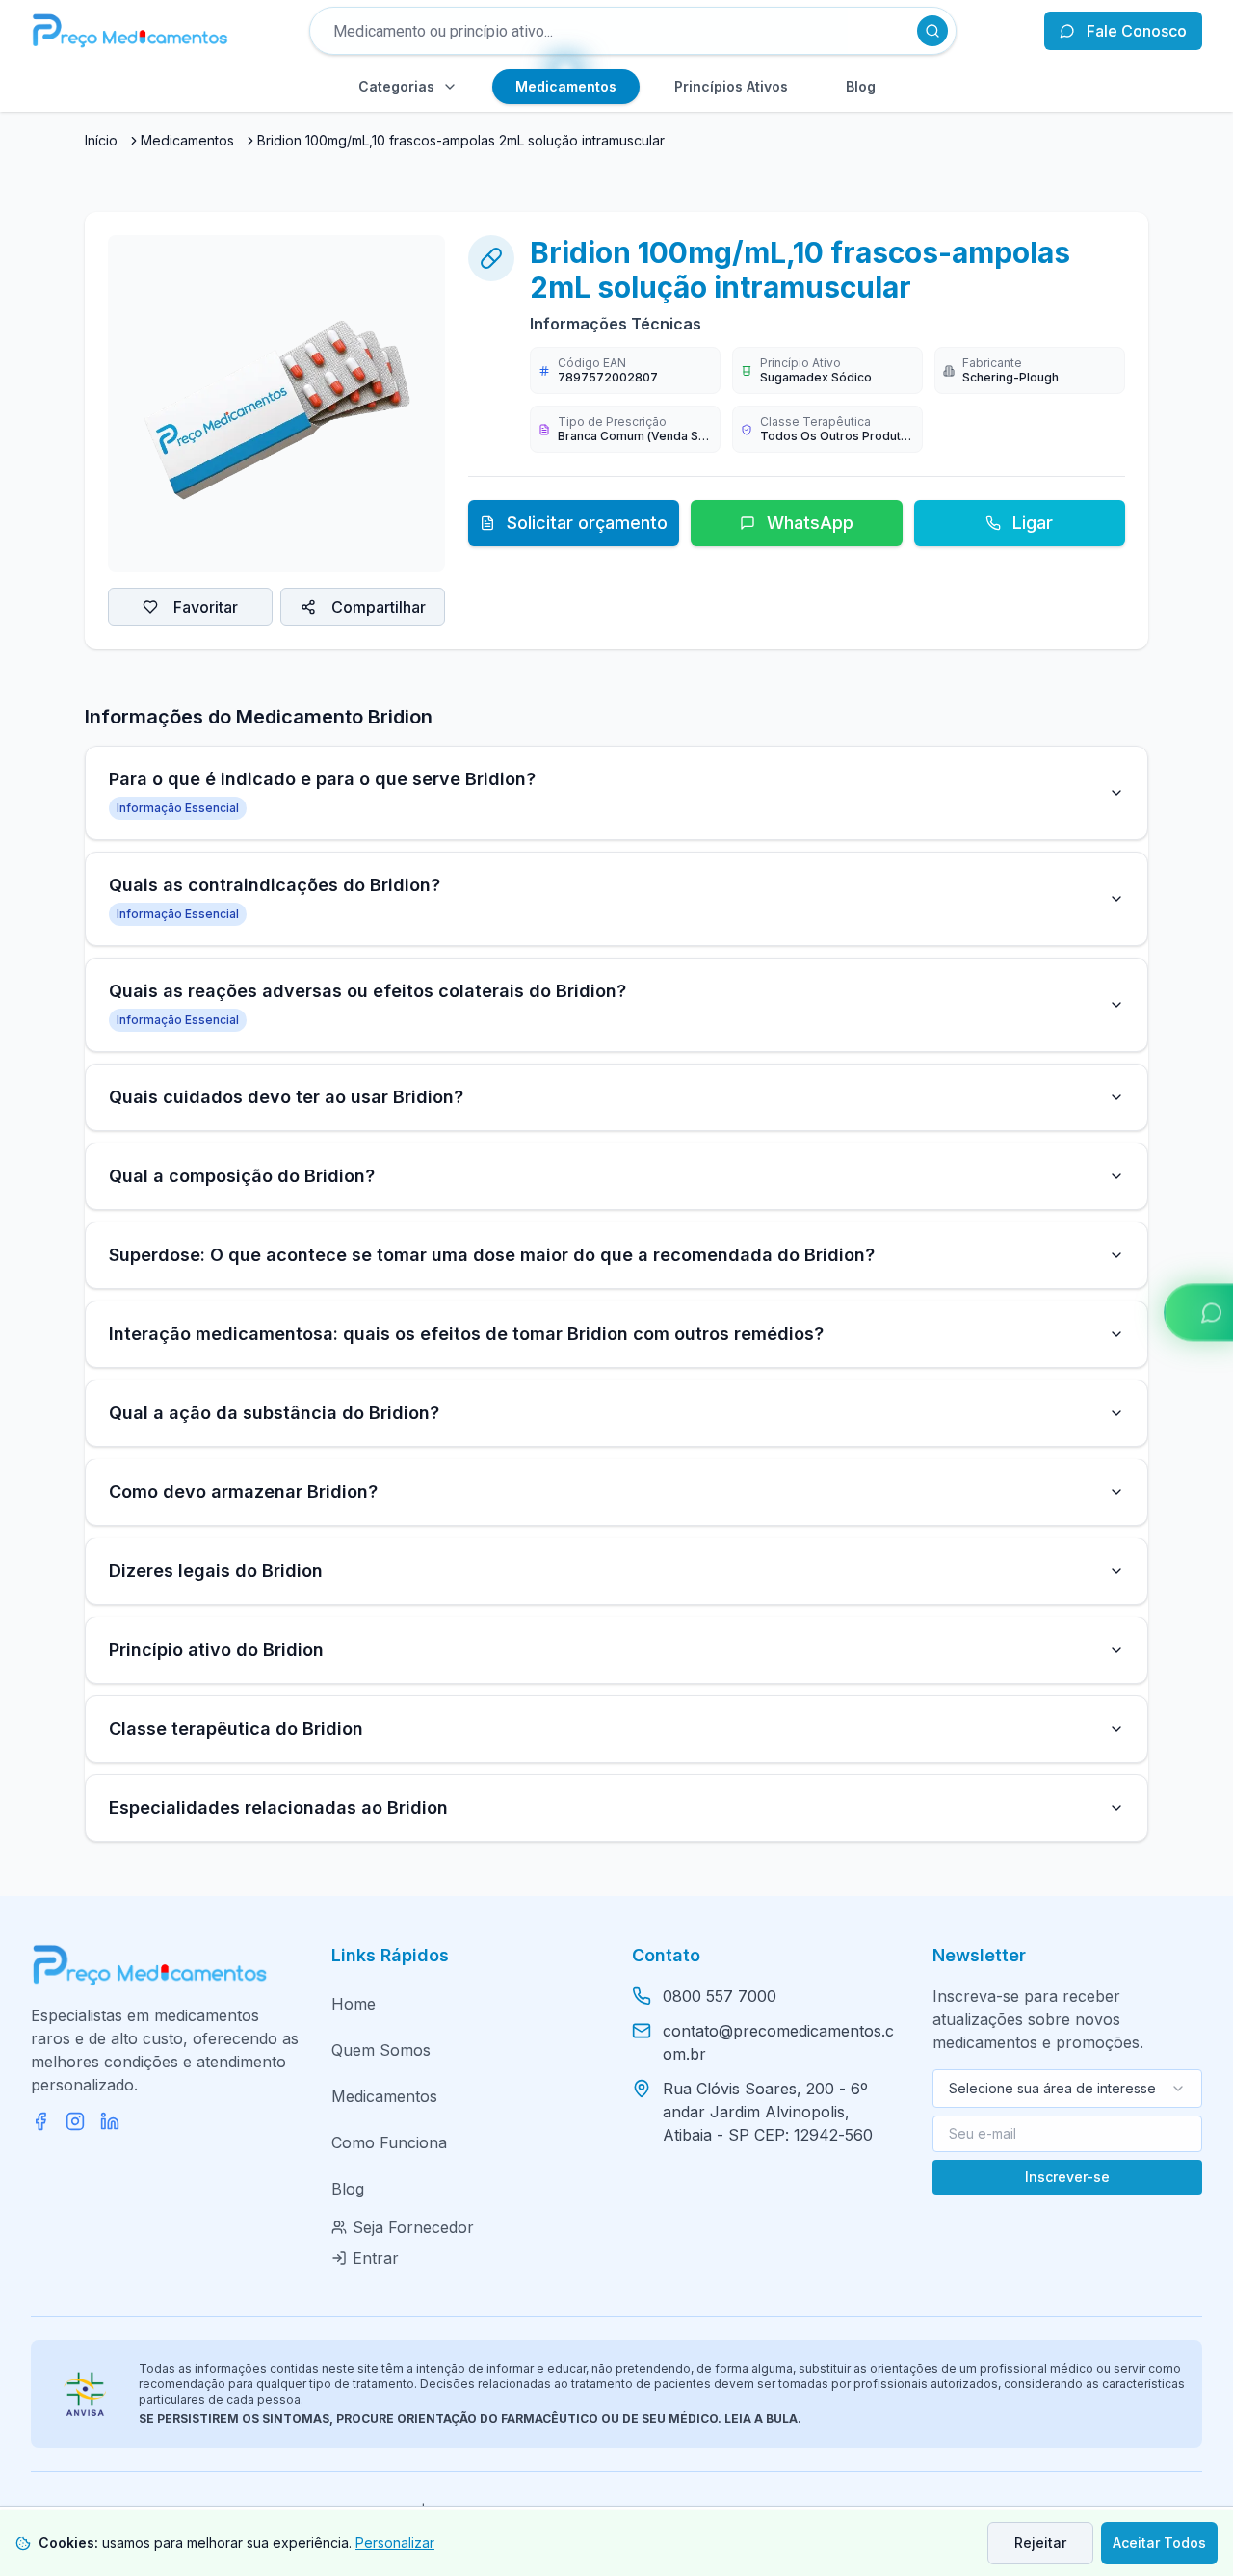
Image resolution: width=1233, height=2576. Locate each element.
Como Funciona (389, 2142)
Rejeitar (1040, 2543)
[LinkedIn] (110, 2121)
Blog (348, 2189)
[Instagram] (75, 2121)
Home (354, 2004)
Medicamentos (187, 140)
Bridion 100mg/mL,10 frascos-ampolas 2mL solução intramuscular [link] (461, 140)
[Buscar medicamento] (932, 31)
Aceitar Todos (1159, 2543)
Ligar (1033, 523)
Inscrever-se (1067, 2177)
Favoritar (206, 607)
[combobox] (1067, 2089)
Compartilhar (379, 607)
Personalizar (395, 2543)
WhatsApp (810, 523)
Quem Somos (381, 2050)
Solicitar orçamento (587, 523)
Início (101, 140)
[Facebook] (40, 2121)
